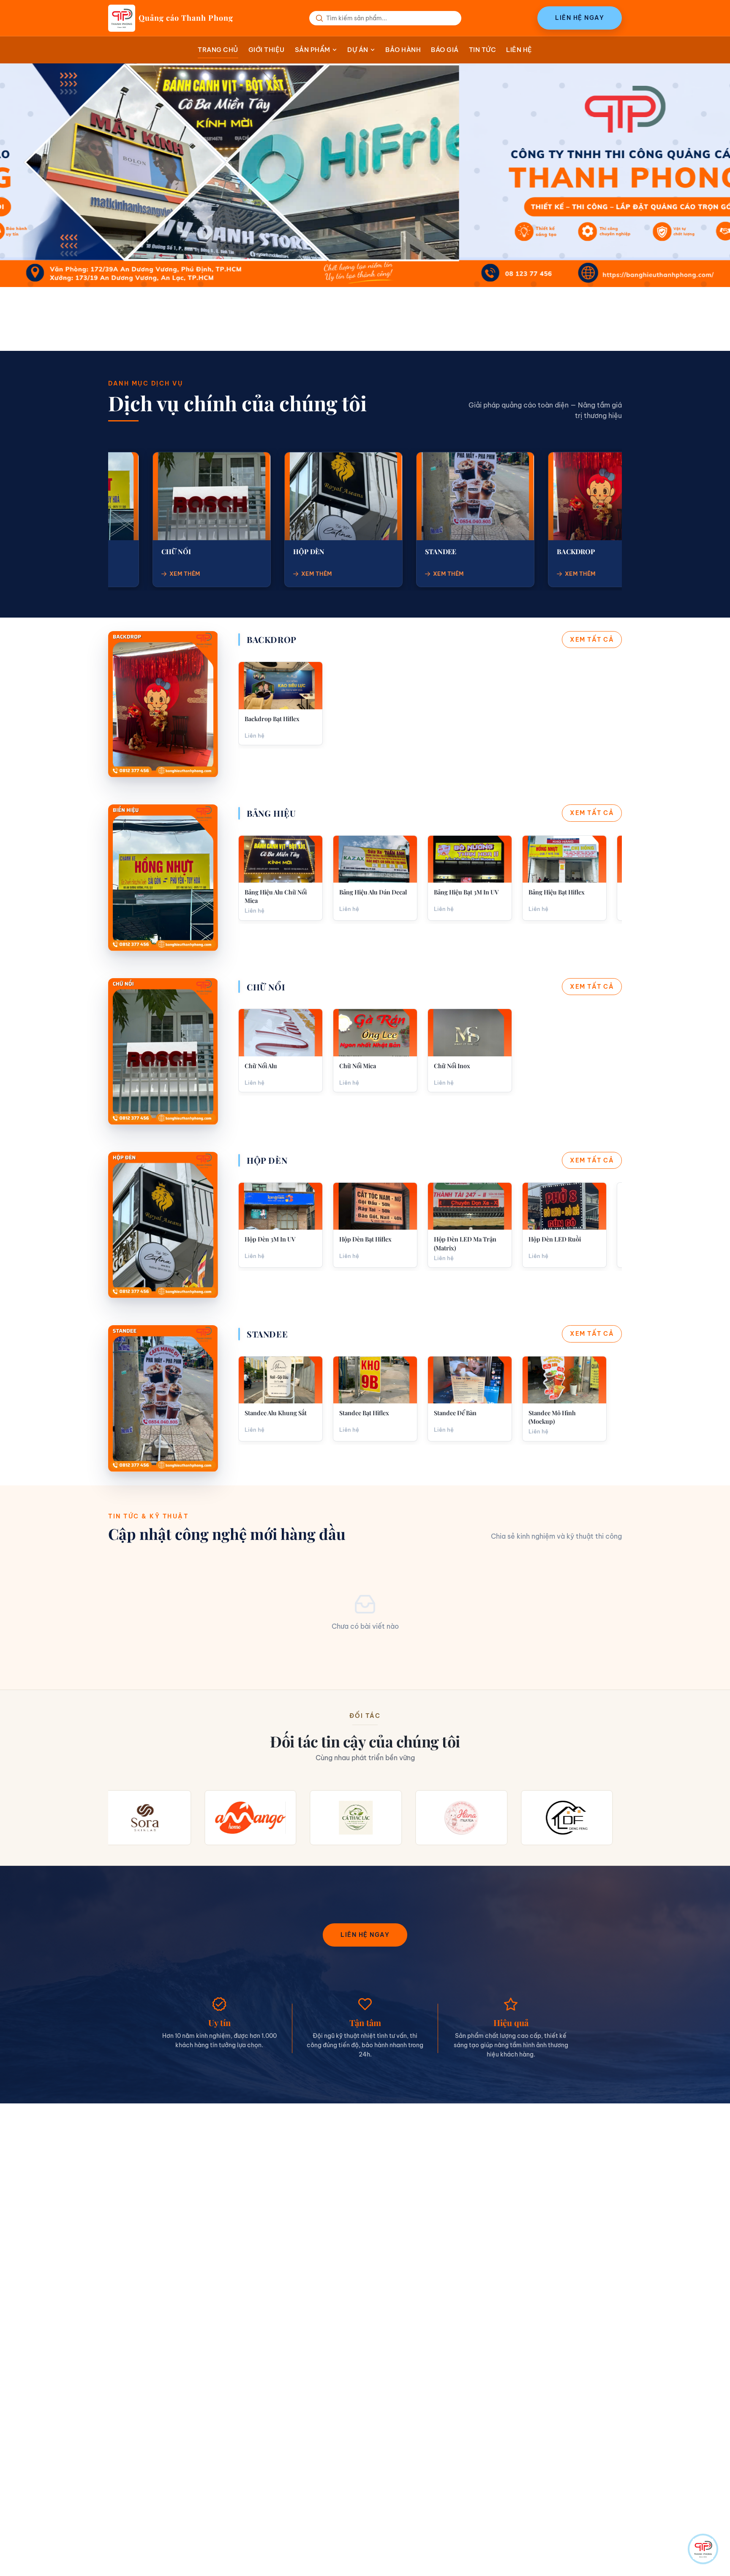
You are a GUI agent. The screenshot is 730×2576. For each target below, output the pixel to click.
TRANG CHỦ (218, 50)
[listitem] (281, 703)
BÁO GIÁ (445, 50)
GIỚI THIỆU (267, 50)
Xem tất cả (592, 640)
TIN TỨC (483, 50)
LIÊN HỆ (519, 50)
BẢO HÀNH (403, 50)
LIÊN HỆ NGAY (580, 18)
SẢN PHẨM (313, 50)
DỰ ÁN (358, 50)
